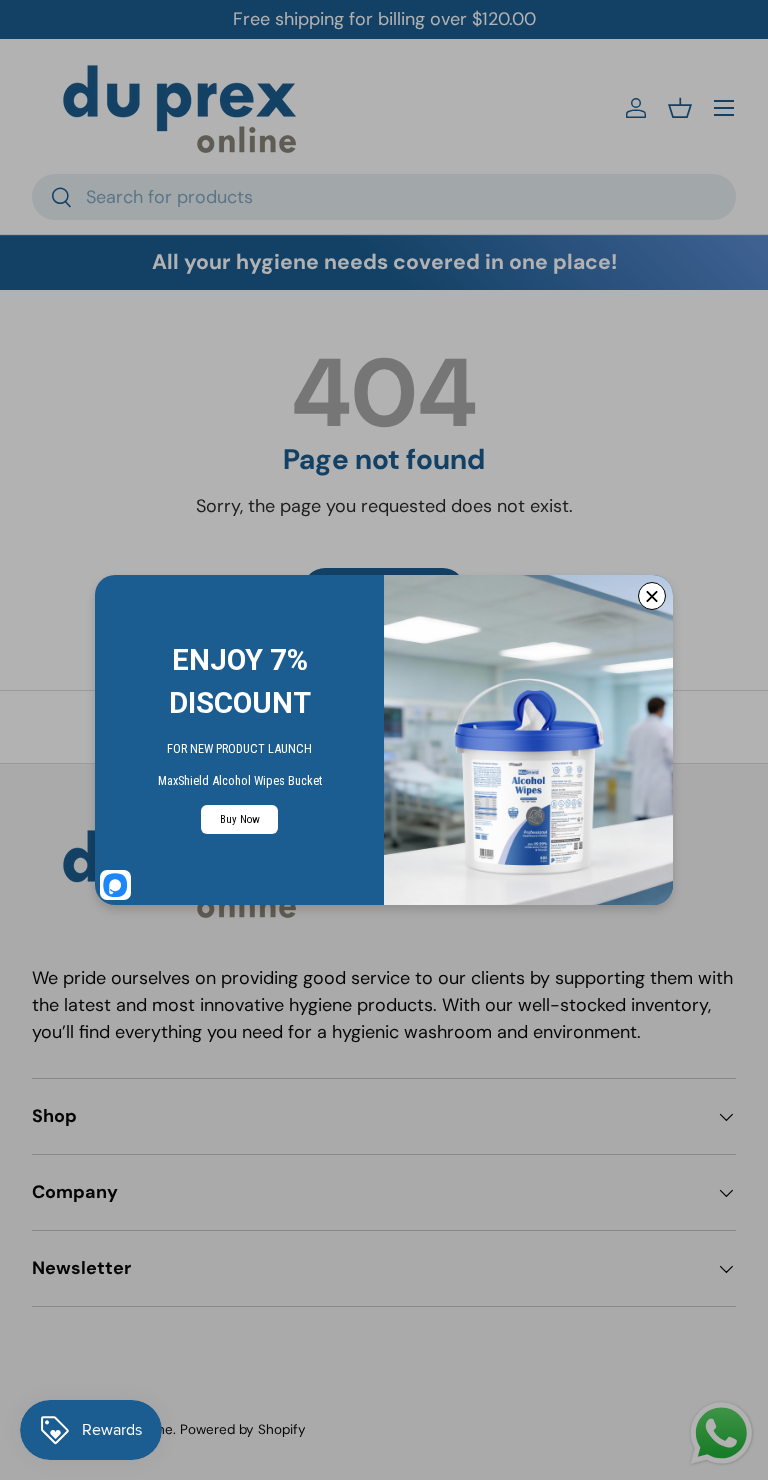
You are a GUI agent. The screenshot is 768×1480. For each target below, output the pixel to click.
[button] (680, 108)
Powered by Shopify (243, 1429)
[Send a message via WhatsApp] (721, 1433)
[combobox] (384, 197)
